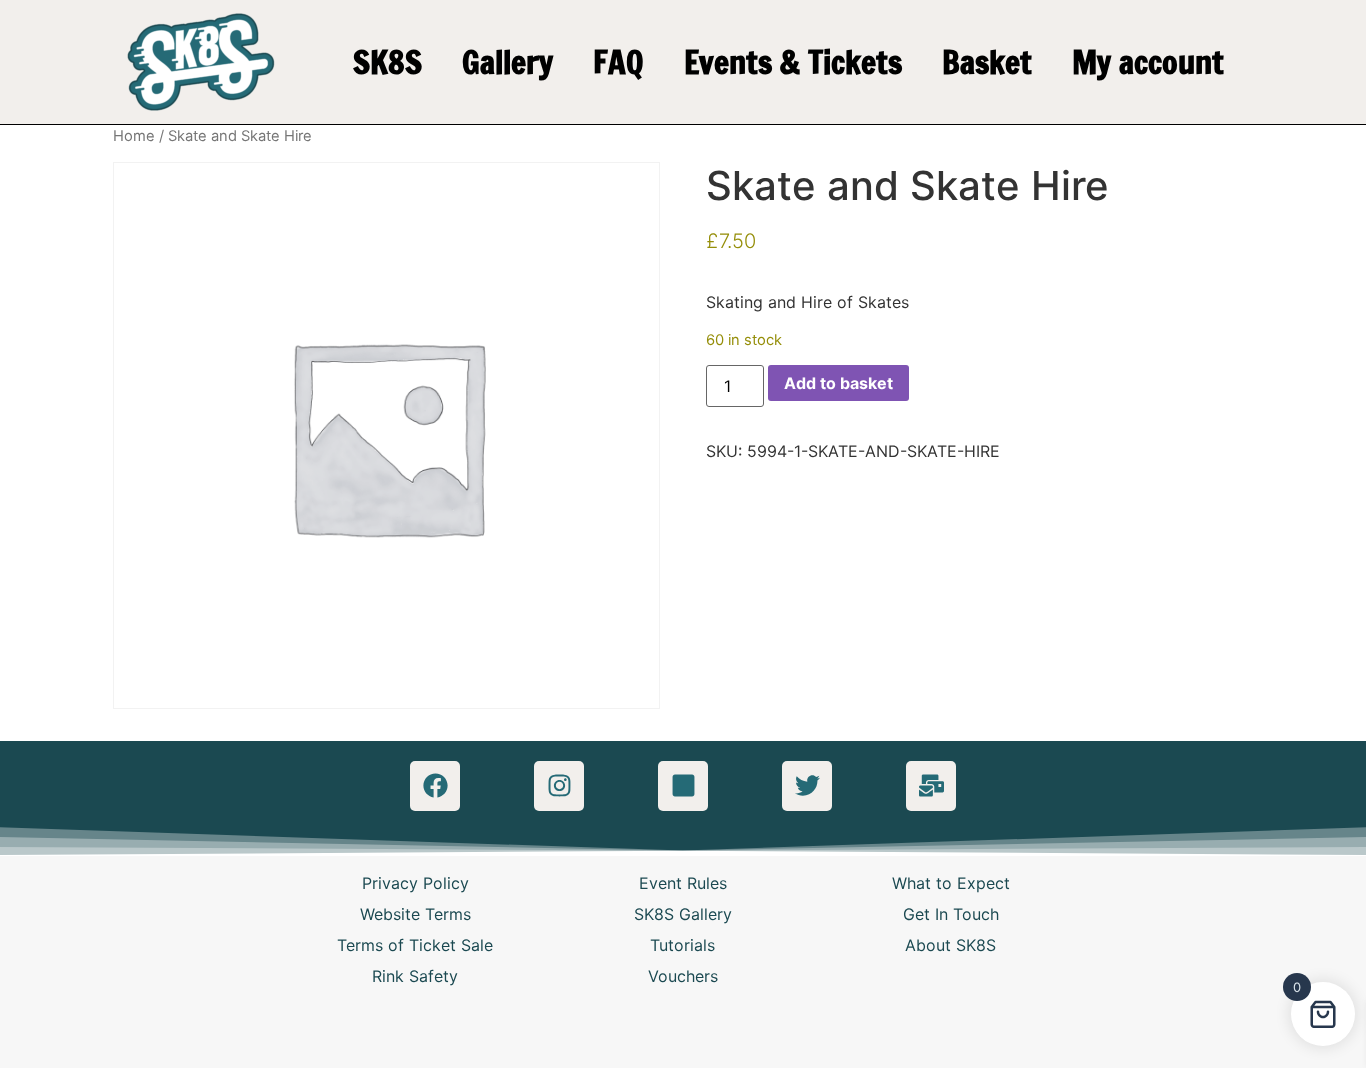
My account (1148, 62)
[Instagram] (559, 786)
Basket (987, 62)
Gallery (507, 62)
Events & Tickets (793, 62)
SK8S (387, 62)
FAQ (618, 62)
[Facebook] (435, 786)
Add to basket (838, 383)
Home (134, 136)
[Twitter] (807, 786)
